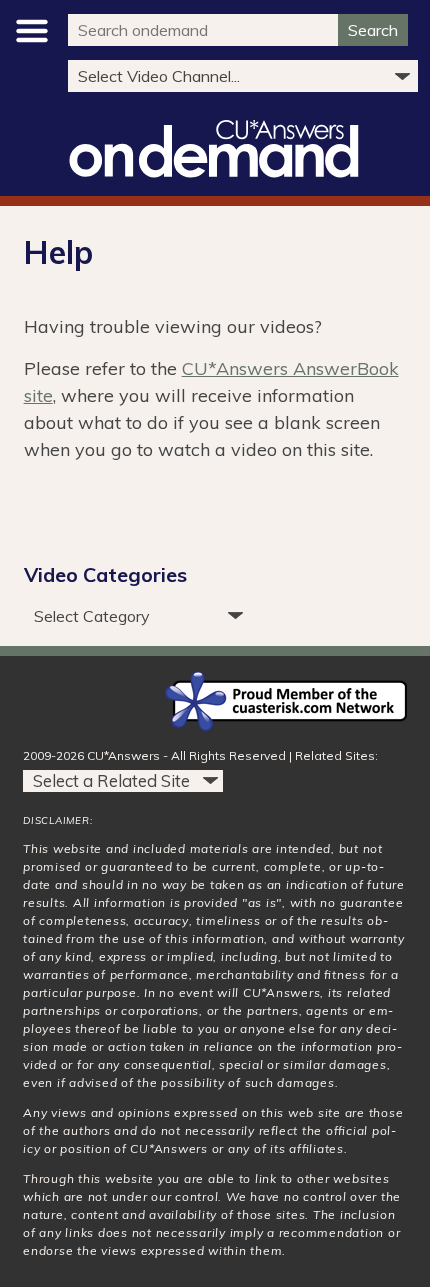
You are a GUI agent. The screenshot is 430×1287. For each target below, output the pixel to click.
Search (373, 30)
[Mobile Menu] (33, 31)
